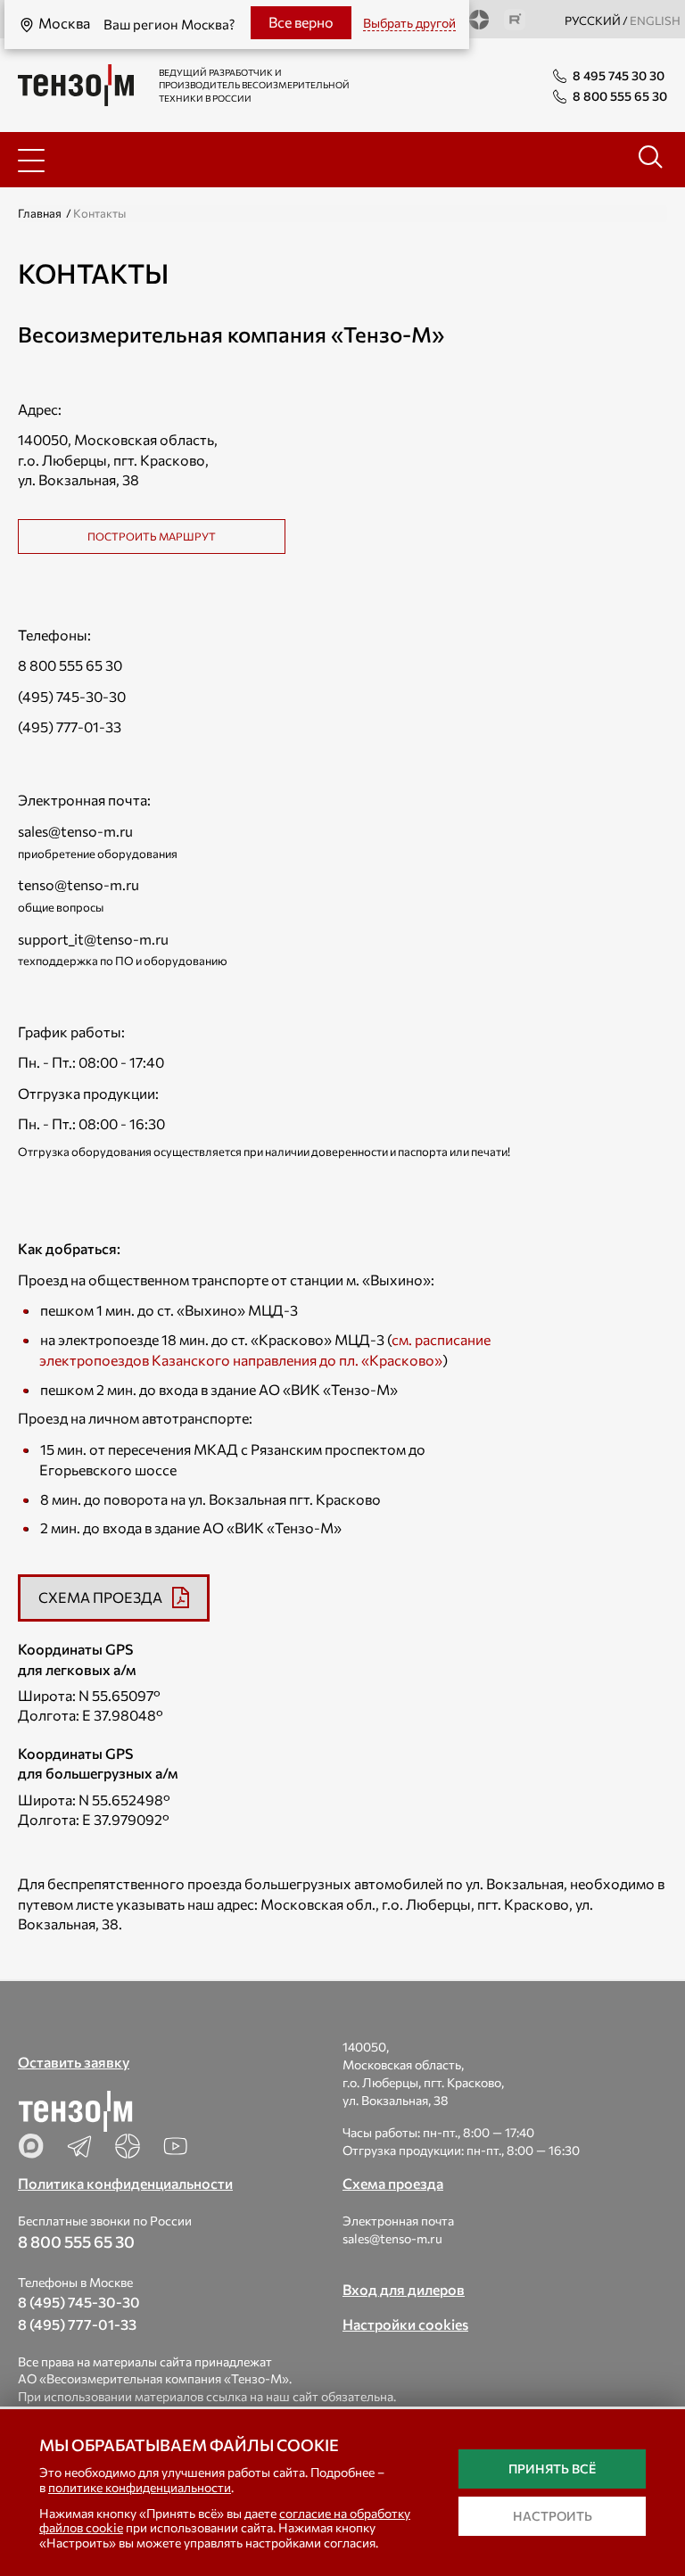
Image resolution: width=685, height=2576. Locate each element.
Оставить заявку (74, 2062)
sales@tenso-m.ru (75, 831)
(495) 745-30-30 (72, 696)
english (655, 21)
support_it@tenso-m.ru (93, 939)
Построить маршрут (152, 536)
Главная (40, 213)
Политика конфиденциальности (125, 2183)
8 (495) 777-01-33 (77, 2324)
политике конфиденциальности (140, 2487)
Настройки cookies (405, 2324)
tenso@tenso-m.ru (78, 884)
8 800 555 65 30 (70, 665)
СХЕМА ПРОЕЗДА (100, 1597)
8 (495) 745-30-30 (79, 2302)
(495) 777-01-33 (70, 727)
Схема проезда (393, 2183)
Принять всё (552, 2469)
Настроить (553, 2516)
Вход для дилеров (404, 2289)
